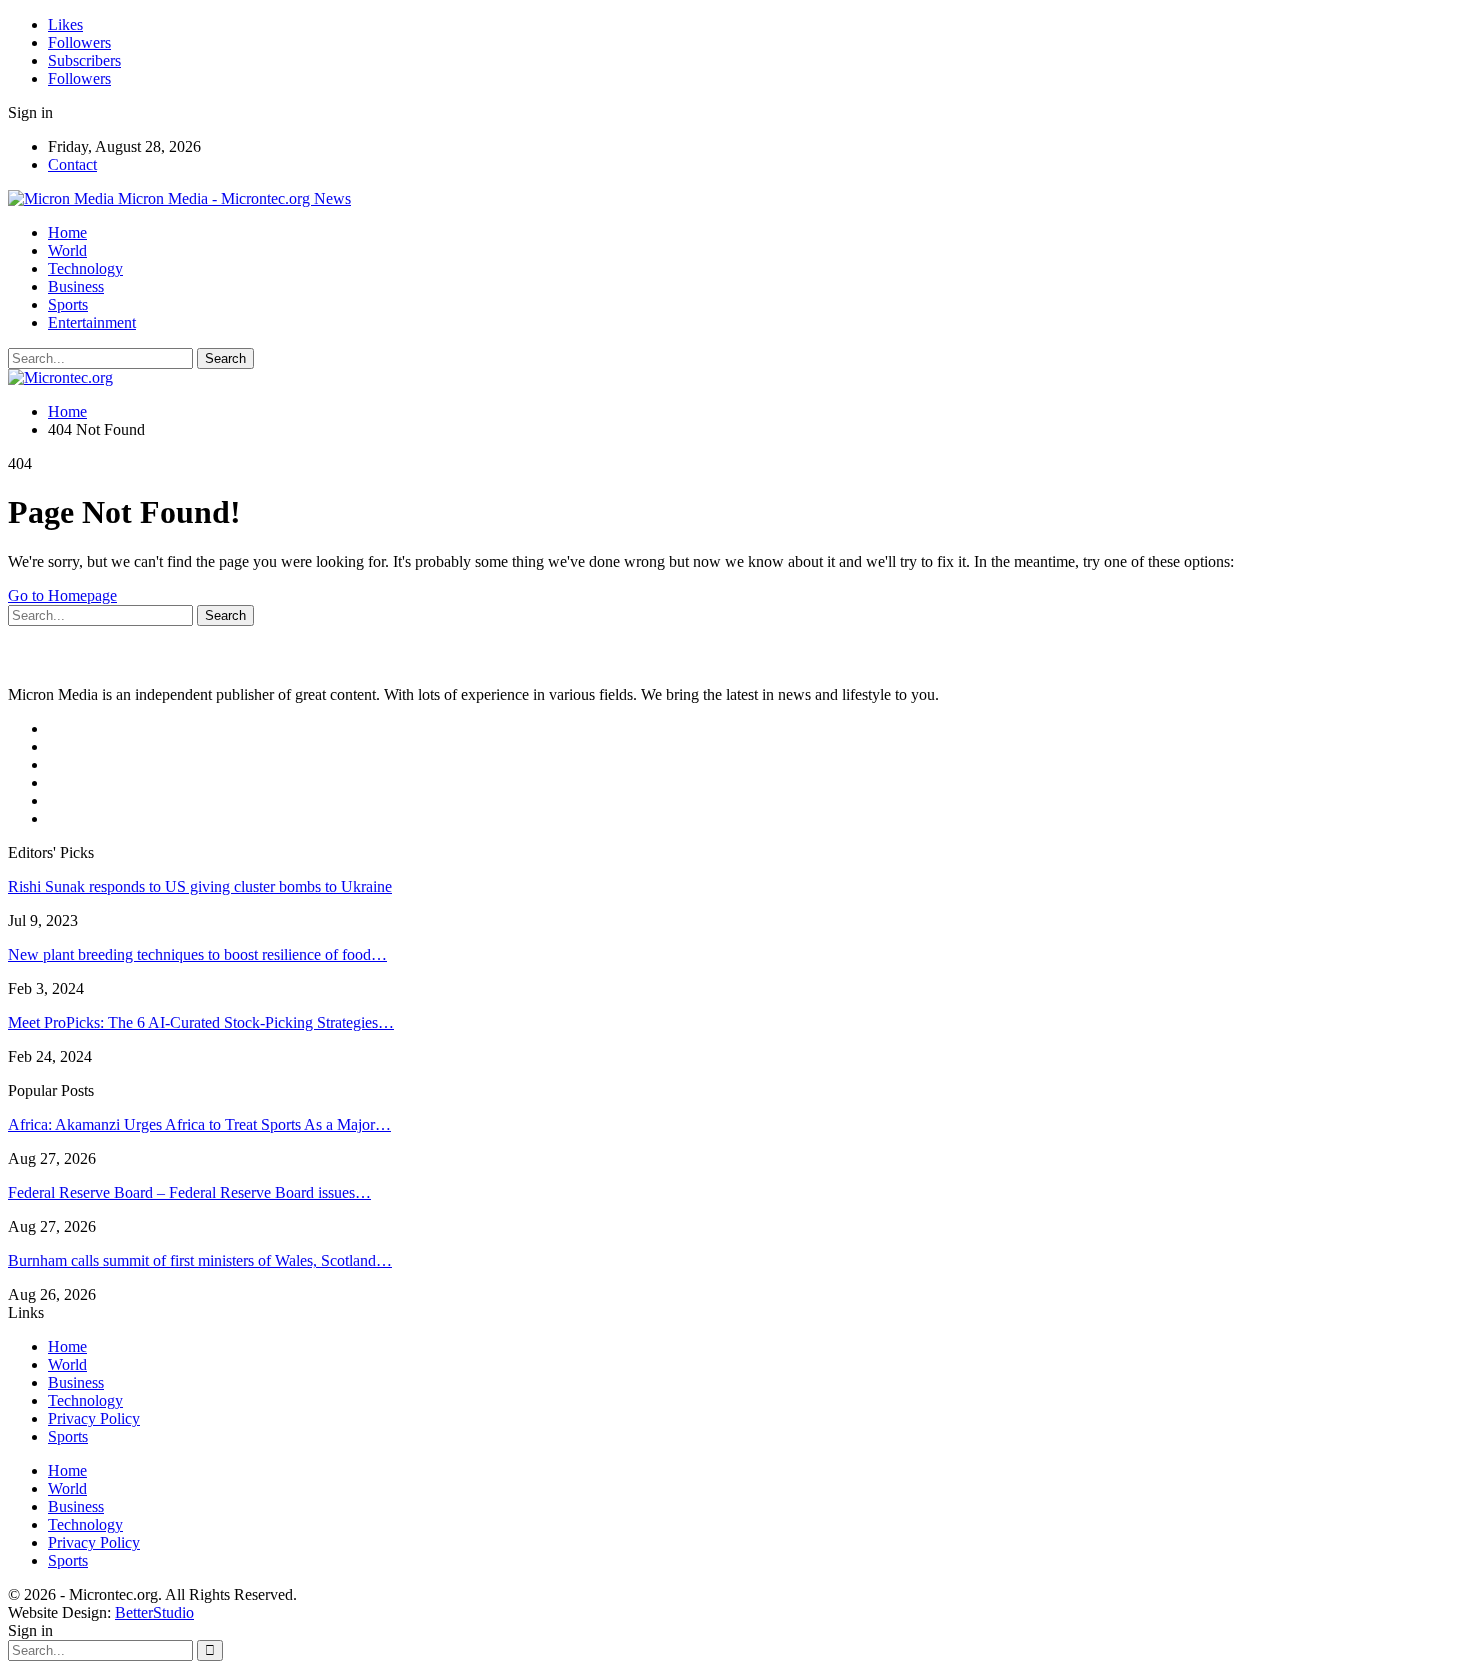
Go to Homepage (62, 595)
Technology (85, 268)
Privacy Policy (94, 1418)
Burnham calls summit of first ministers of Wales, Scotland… (200, 1260)
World (67, 250)
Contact (72, 164)
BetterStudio (154, 1612)
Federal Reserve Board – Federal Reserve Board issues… (189, 1192)
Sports (68, 304)
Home (67, 232)
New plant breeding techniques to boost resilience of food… (197, 954)
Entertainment (92, 322)
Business (76, 286)
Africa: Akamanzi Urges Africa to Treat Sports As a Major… (199, 1124)
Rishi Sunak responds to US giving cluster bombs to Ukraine (200, 886)
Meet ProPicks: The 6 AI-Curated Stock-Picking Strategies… (201, 1022)
